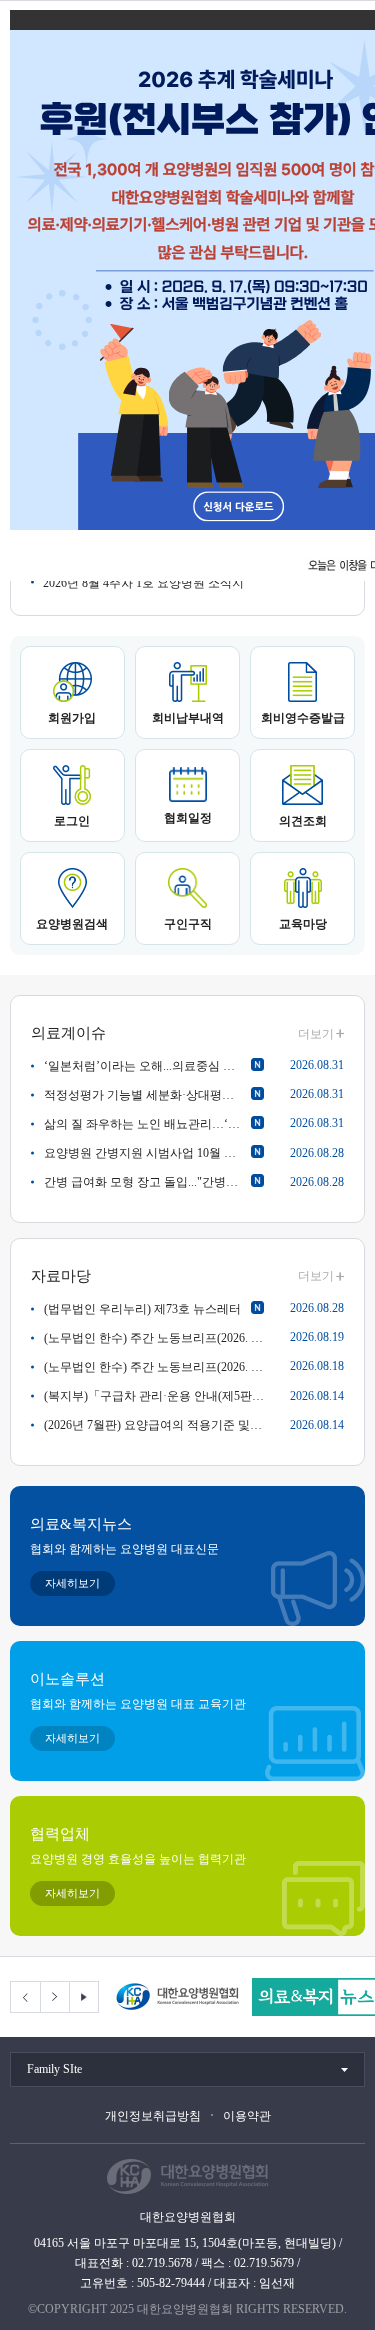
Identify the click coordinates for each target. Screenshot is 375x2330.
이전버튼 (25, 1997)
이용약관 (247, 2116)
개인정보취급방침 (153, 2116)
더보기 (316, 1034)
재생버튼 (83, 1997)
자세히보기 (72, 1583)
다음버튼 (54, 1997)
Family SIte (54, 2069)
